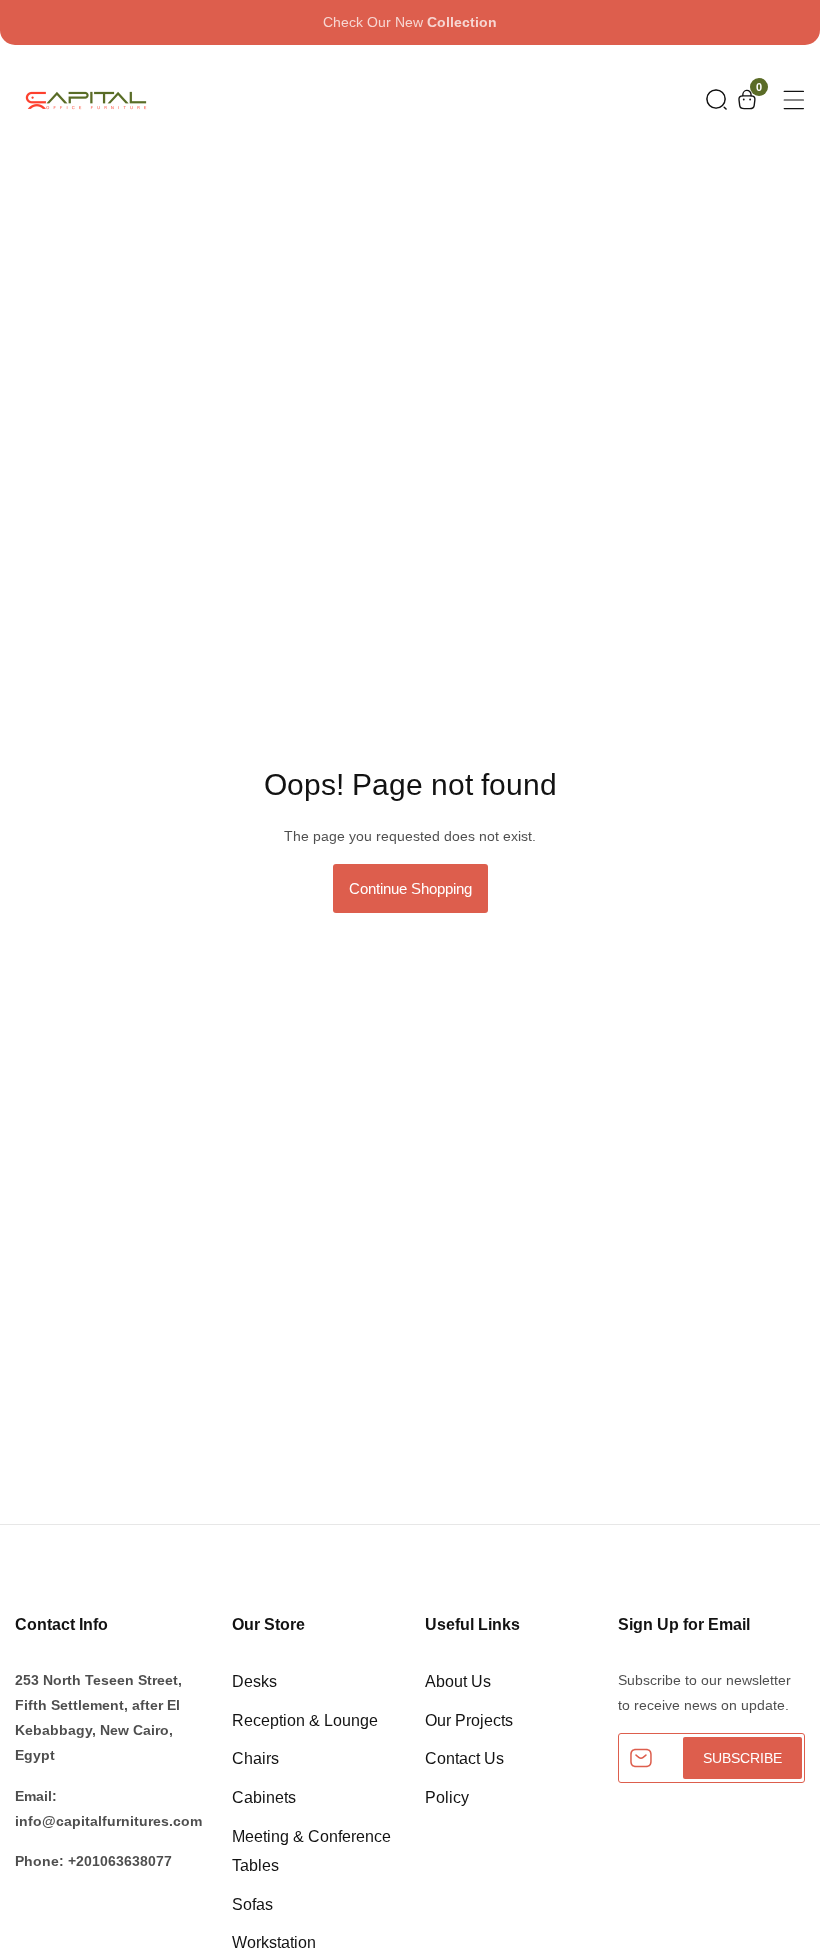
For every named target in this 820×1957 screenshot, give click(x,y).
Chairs (255, 1758)
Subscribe (742, 1758)
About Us (458, 1681)
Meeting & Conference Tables (311, 1851)
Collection (462, 22)
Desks (254, 1681)
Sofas (252, 1904)
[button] (716, 99)
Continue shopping (410, 888)
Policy (447, 1797)
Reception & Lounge (305, 1720)
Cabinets (264, 1797)
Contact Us (464, 1758)
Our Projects (469, 1720)
